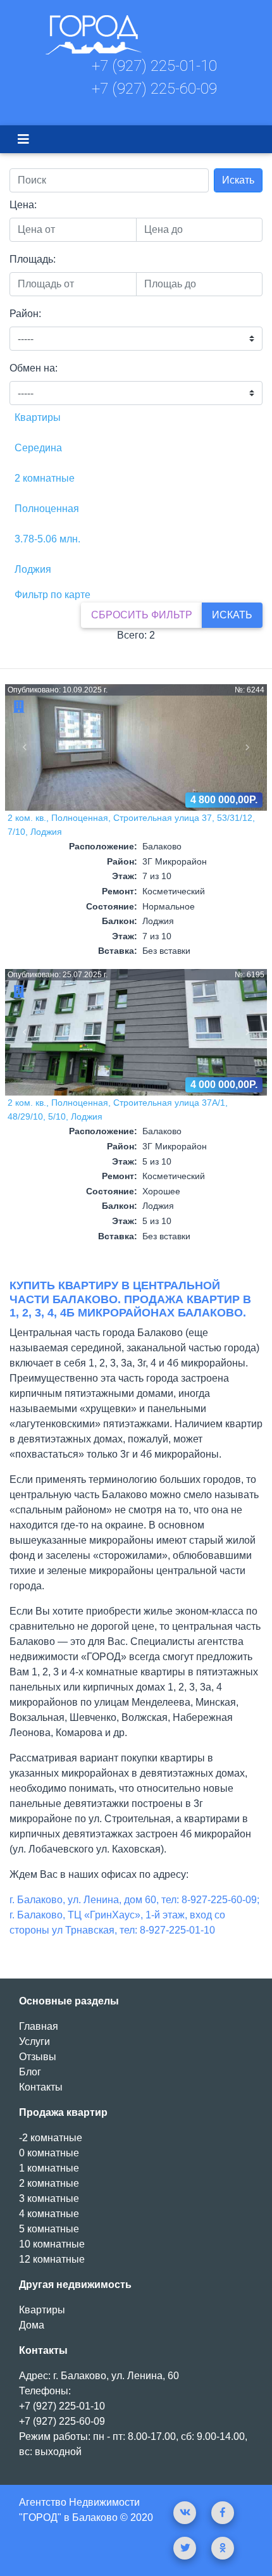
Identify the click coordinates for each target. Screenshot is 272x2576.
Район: (25, 314)
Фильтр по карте (53, 595)
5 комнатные (49, 2229)
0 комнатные (49, 2153)
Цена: (23, 205)
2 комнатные (45, 478)
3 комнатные (49, 2198)
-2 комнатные (51, 2138)
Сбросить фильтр (142, 615)
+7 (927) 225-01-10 (154, 66)
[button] (25, 747)
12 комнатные (52, 2259)
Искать (238, 180)
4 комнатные (49, 2214)
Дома (32, 2325)
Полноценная (47, 509)
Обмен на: (34, 368)
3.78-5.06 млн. (47, 539)
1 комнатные (49, 2168)
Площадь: (33, 259)
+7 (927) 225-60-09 (154, 89)
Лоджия (33, 569)
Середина (38, 448)
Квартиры (38, 417)
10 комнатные (52, 2244)
